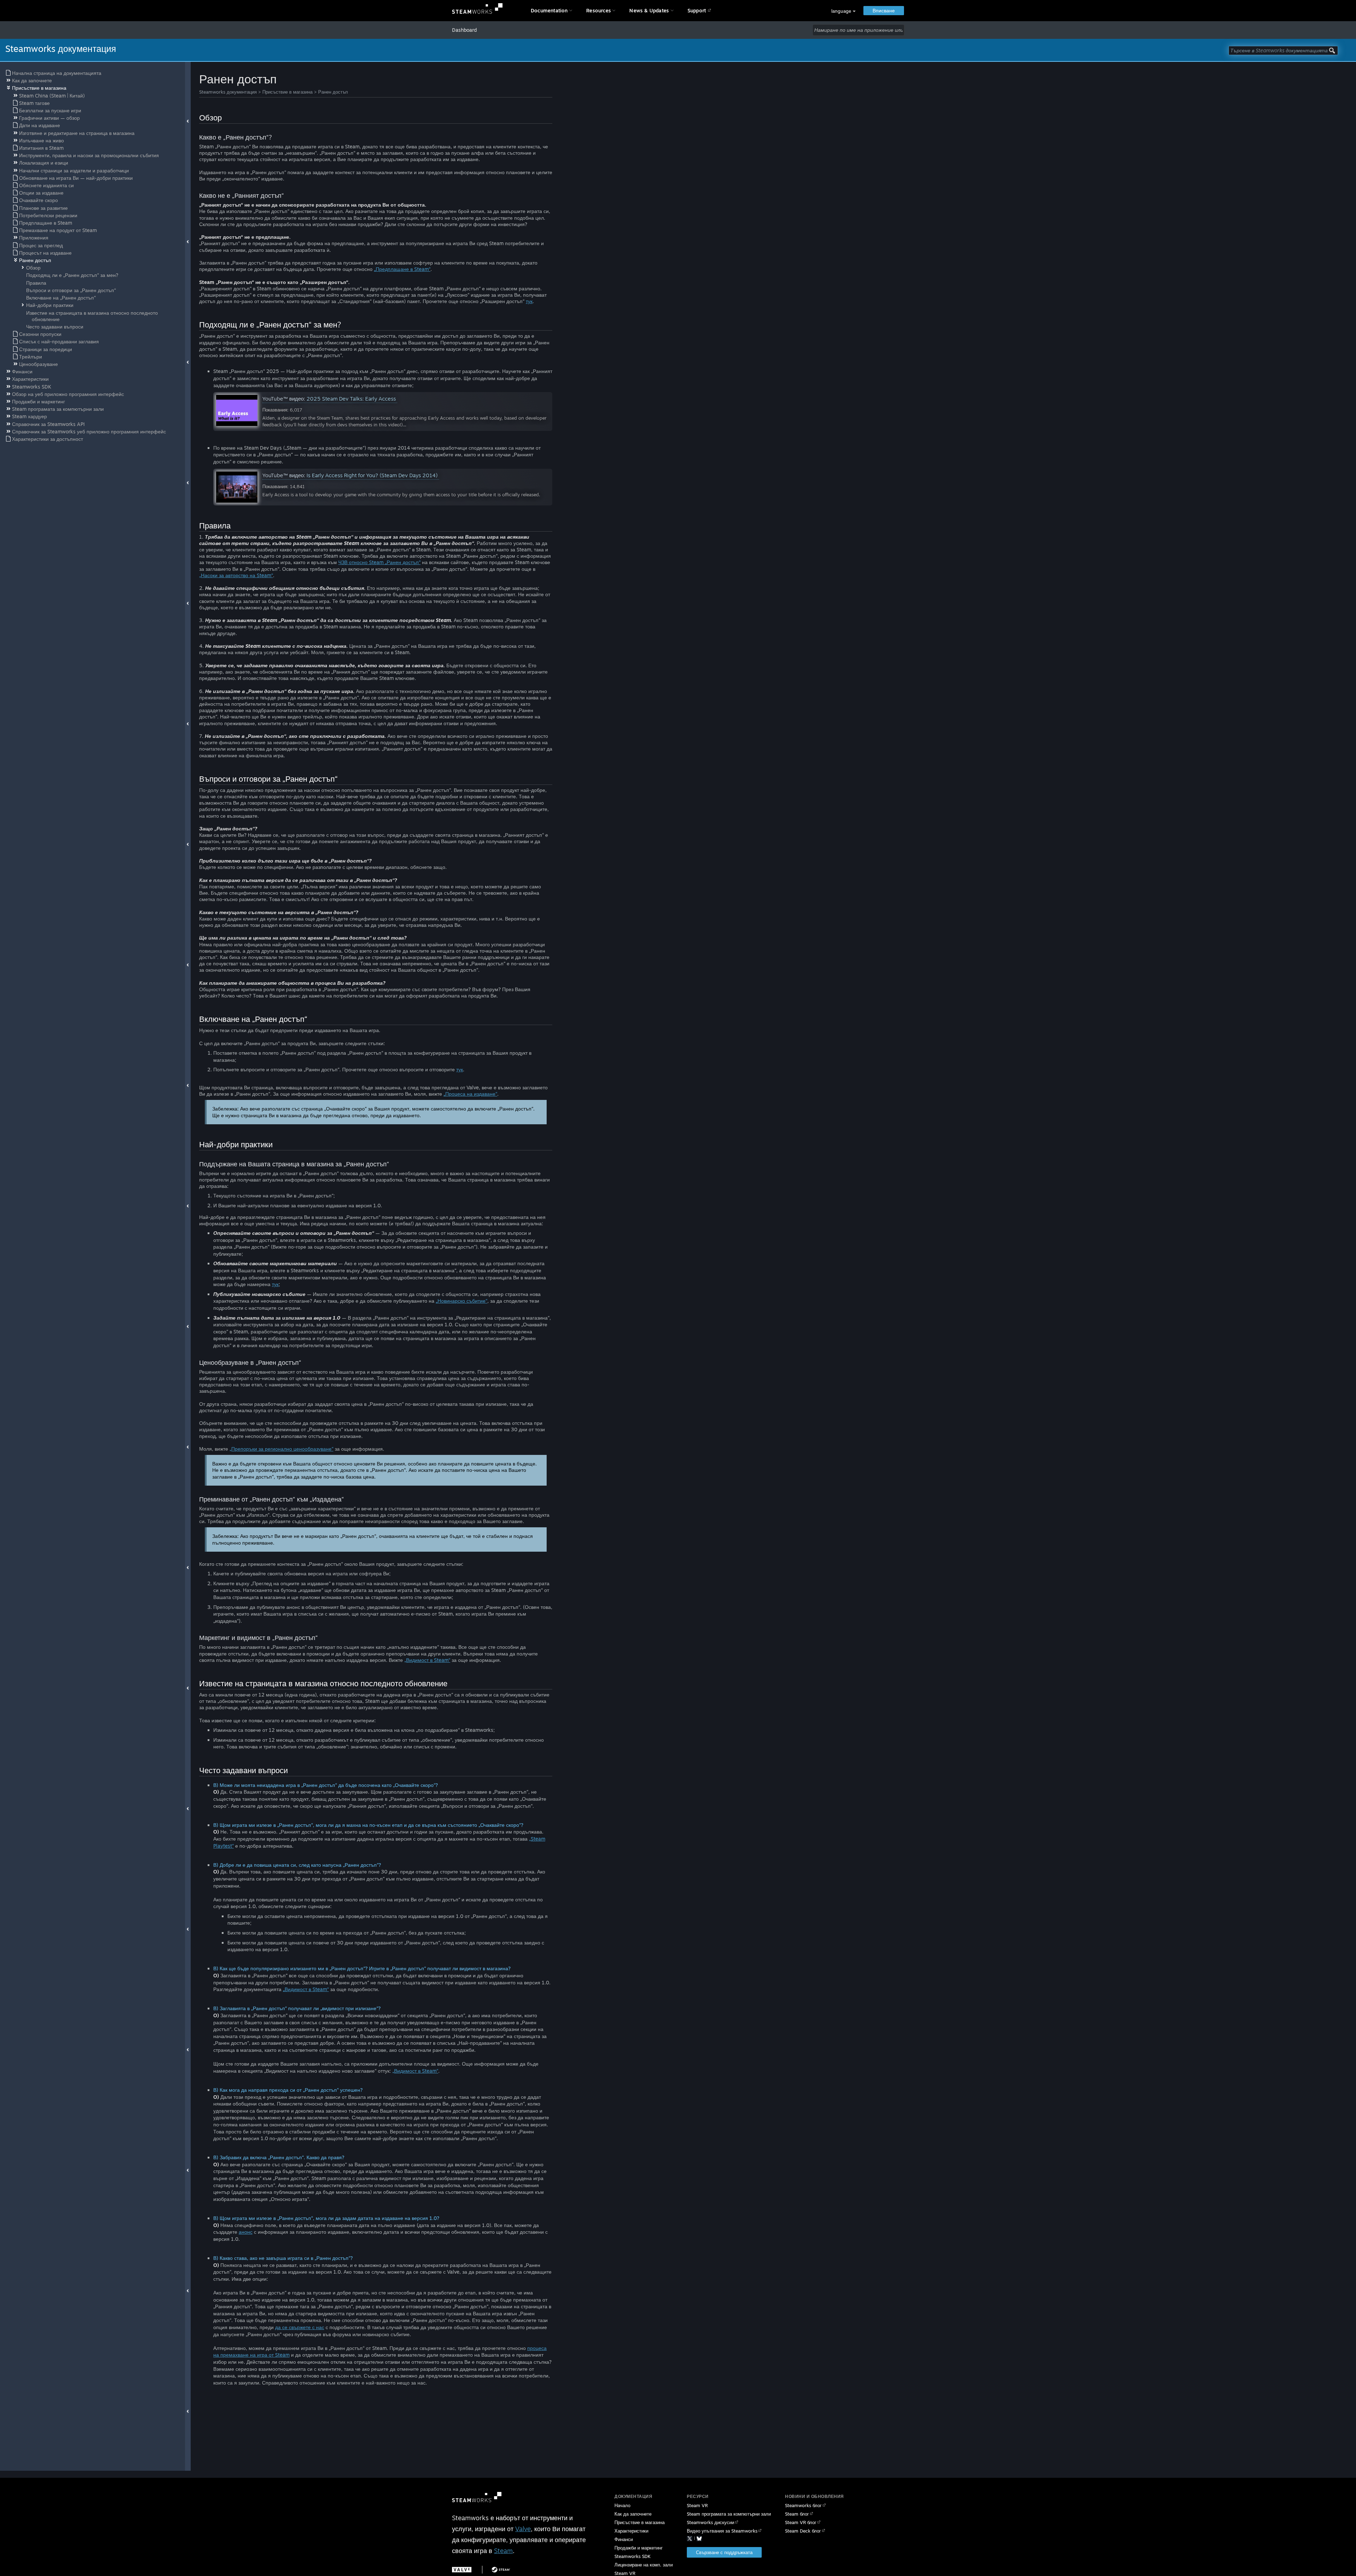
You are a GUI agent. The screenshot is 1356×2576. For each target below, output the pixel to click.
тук (529, 301)
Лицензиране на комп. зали (644, 2565)
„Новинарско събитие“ (462, 1301)
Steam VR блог (801, 2522)
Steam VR (697, 2505)
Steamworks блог (803, 2505)
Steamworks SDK (632, 2556)
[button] (843, 11)
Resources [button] (599, 10)
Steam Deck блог (803, 2531)
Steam (503, 2551)
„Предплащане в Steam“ (402, 269)
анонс (246, 2232)
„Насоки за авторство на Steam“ (236, 575)
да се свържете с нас (300, 2327)
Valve (523, 2529)
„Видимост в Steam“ (427, 1660)
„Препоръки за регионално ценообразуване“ (281, 1449)
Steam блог (797, 2514)
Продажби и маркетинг (639, 2548)
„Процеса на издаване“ (470, 1094)
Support (697, 10)
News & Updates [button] (649, 10)
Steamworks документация (228, 92)
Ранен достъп (333, 92)
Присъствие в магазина (287, 92)
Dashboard (464, 30)
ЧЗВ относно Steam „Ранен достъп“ (379, 562)
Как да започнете (633, 2514)
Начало (622, 2505)
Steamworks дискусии (710, 2522)
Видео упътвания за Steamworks (722, 2531)
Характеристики (631, 2531)
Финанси (624, 2539)
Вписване (884, 10)
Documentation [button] (549, 10)
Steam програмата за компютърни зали (729, 2514)
